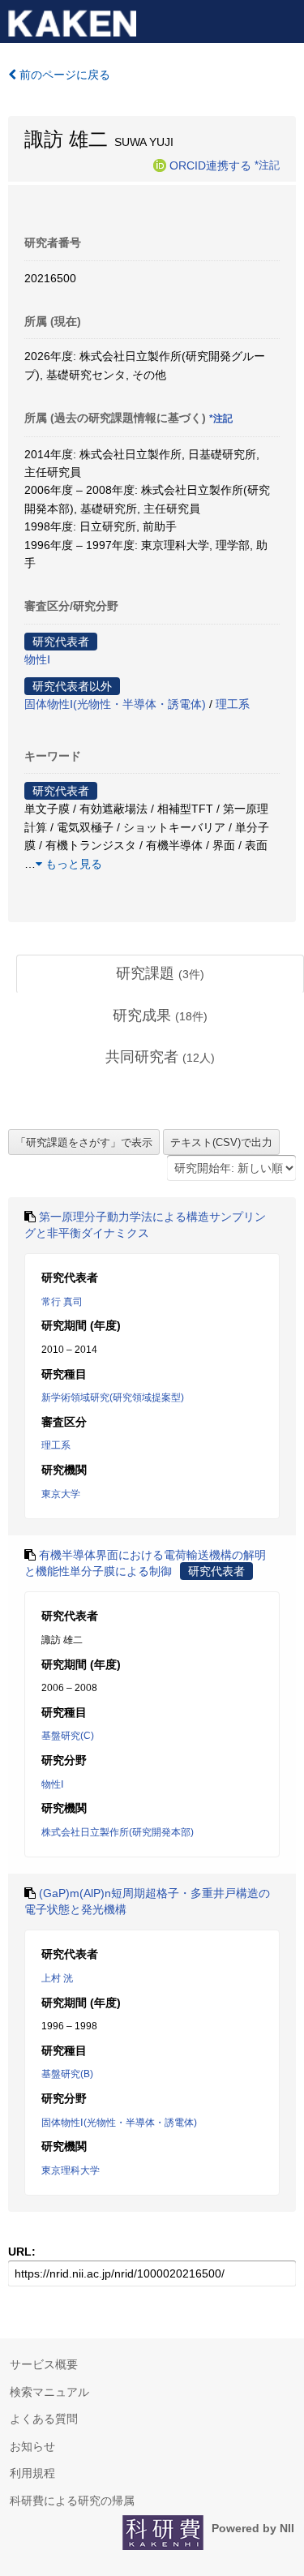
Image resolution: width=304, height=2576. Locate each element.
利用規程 (32, 2473)
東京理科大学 (71, 2170)
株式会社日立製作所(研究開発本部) (118, 1832)
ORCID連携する (210, 165)
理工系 (233, 704)
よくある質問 (44, 2419)
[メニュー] (285, 19)
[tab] (160, 974)
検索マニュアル (49, 2392)
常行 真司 (62, 1302)
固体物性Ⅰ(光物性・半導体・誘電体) (115, 704)
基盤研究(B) (67, 2074)
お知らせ (32, 2446)
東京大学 (61, 1494)
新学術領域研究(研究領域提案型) (113, 1397)
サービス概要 (44, 2364)
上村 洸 (57, 1978)
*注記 (267, 165)
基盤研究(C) (68, 1736)
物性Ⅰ (37, 659)
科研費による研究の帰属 (72, 2501)
